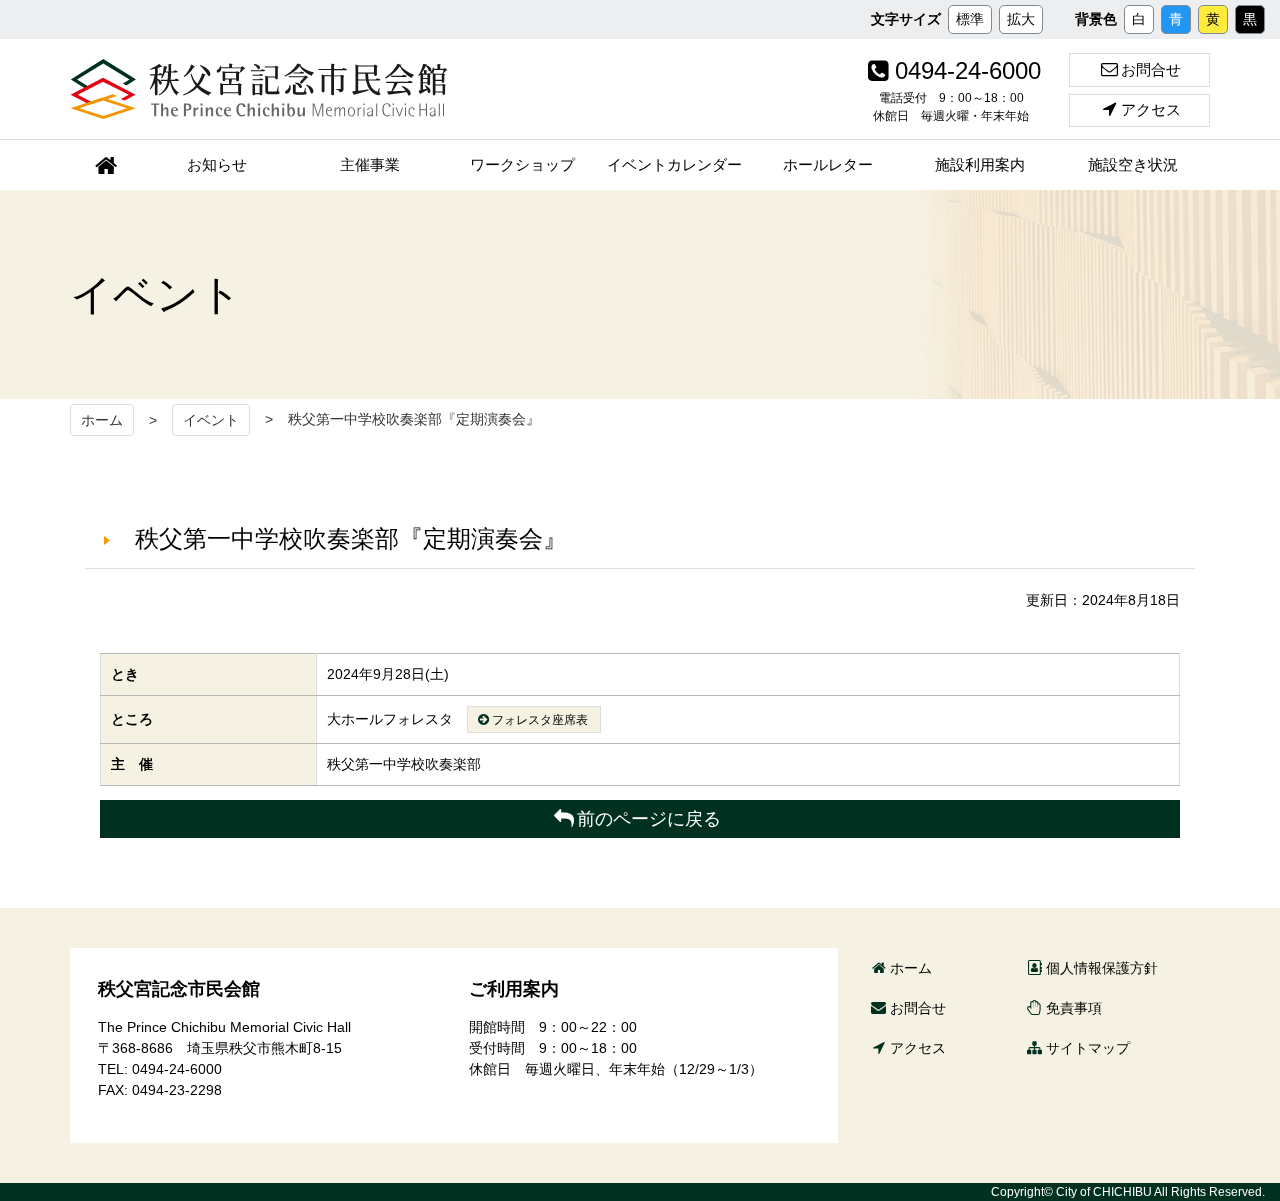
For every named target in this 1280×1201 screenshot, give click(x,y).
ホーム (102, 420)
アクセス (1151, 109)
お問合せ (1151, 69)
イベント (211, 420)
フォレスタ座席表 (540, 720)
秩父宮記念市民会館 (259, 89)
